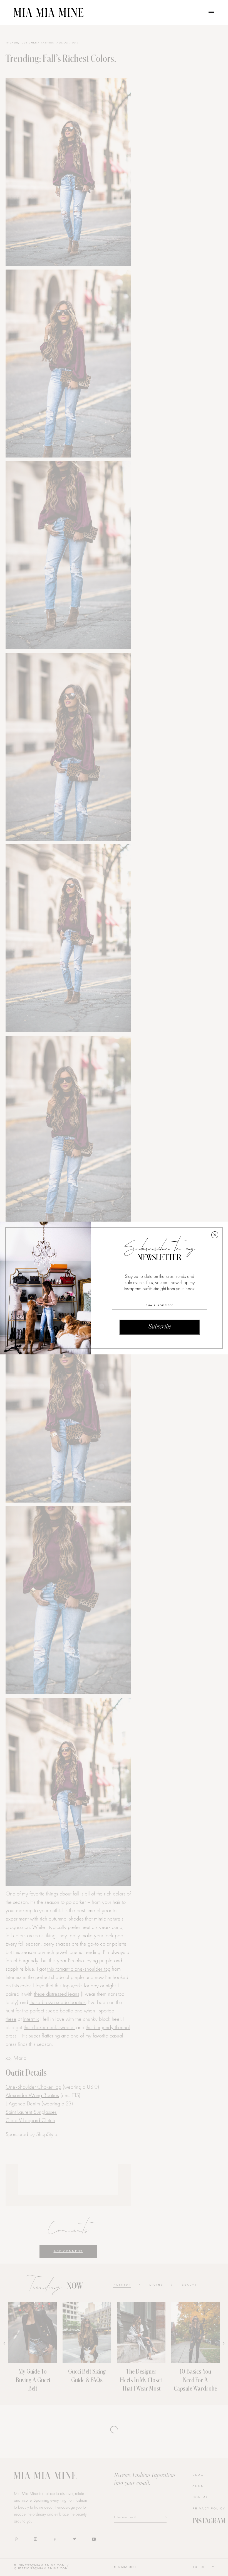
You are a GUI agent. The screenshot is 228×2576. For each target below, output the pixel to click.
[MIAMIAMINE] (49, 13)
